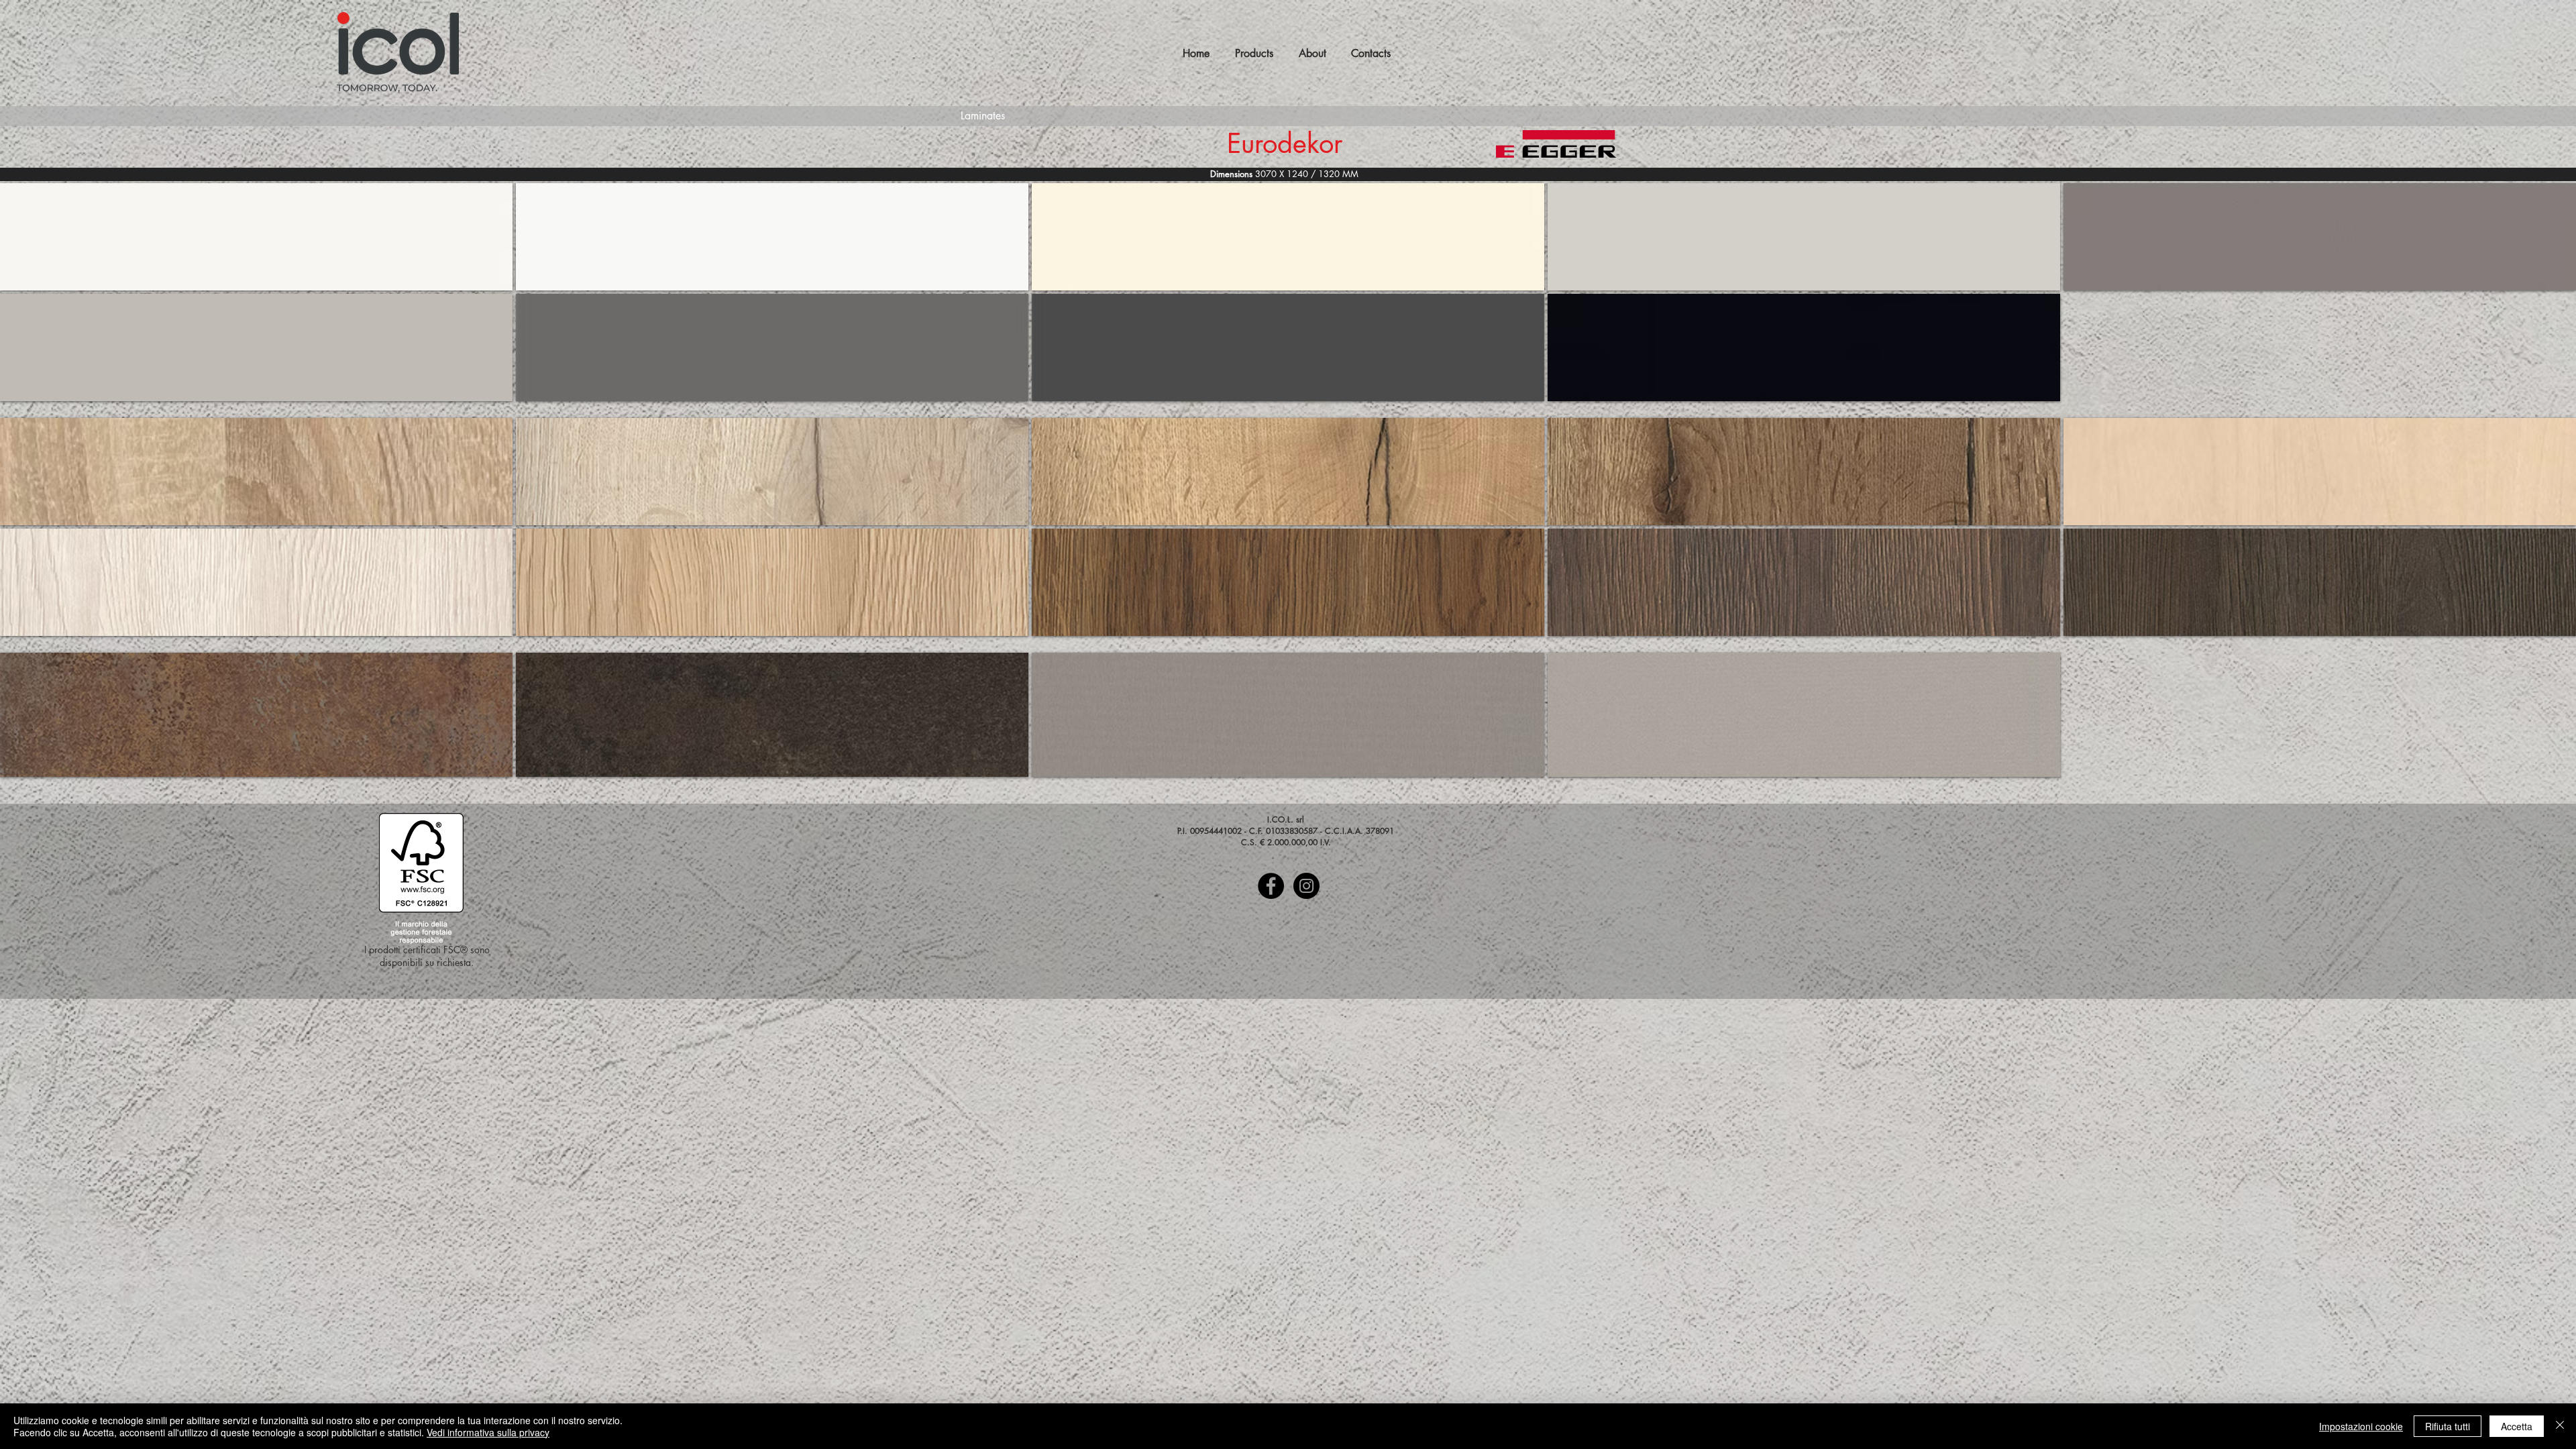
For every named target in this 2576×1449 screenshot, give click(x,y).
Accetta (2517, 1426)
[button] (256, 237)
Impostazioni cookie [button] (2361, 1426)
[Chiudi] (2560, 1426)
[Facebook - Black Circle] (1271, 886)
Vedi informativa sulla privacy (488, 1432)
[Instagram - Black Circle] (1306, 886)
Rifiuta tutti (2448, 1426)
